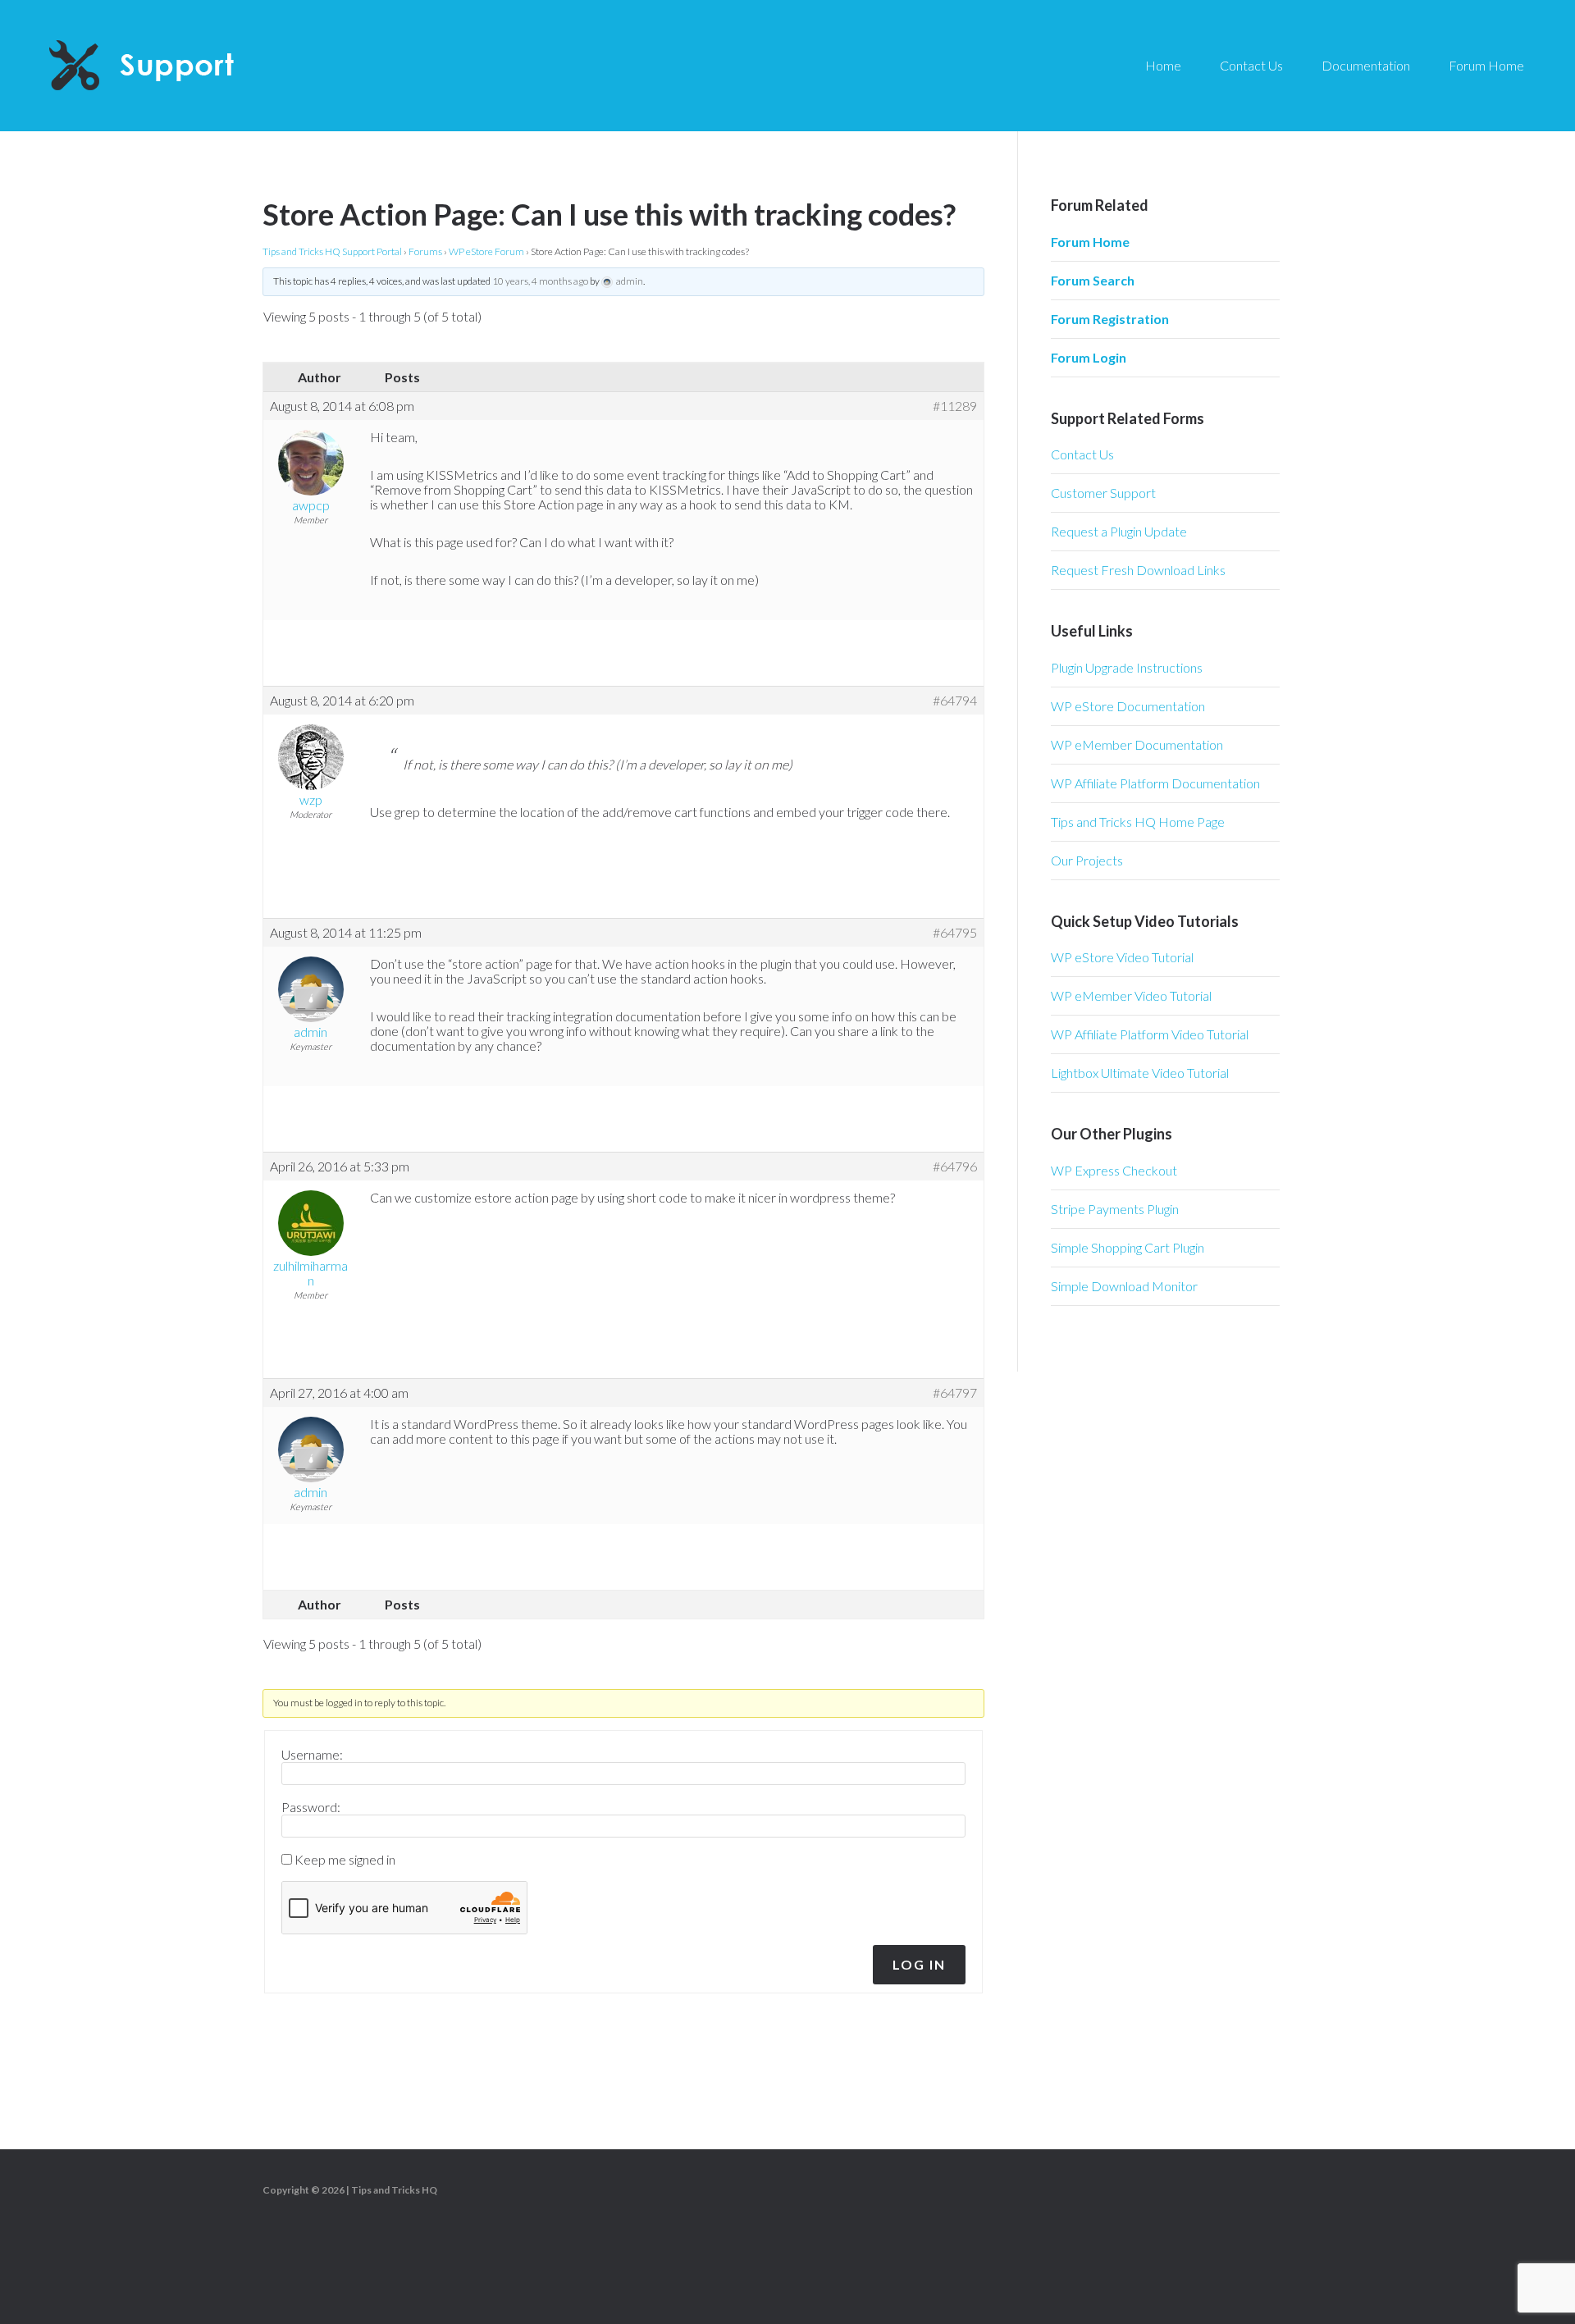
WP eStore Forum (486, 251)
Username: (312, 1755)
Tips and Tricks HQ (394, 2190)
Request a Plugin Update (1119, 531)
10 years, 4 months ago (540, 281)
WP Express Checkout (1114, 1170)
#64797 (955, 1393)
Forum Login (1089, 357)
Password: (311, 1807)
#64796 (955, 1167)
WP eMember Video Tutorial (1131, 995)
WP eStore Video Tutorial (1122, 957)
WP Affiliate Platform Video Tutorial (1150, 1034)
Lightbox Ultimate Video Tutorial (1140, 1073)
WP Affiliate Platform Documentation (1155, 783)
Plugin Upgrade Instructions (1127, 667)
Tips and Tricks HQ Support (180, 66)
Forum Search (1093, 280)
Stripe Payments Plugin (1115, 1209)
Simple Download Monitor (1124, 1286)
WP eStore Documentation (1128, 706)
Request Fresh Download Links (1138, 570)
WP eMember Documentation (1137, 744)
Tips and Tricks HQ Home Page (1138, 822)
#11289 (955, 406)
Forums (425, 251)
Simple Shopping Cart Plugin (1128, 1247)
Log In (919, 1964)
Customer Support (1103, 493)
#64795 (955, 933)
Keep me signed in (345, 1860)
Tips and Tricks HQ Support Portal (332, 251)
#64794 (955, 701)
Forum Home (1090, 242)
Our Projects (1087, 860)
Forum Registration (1110, 319)
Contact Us (1082, 454)
